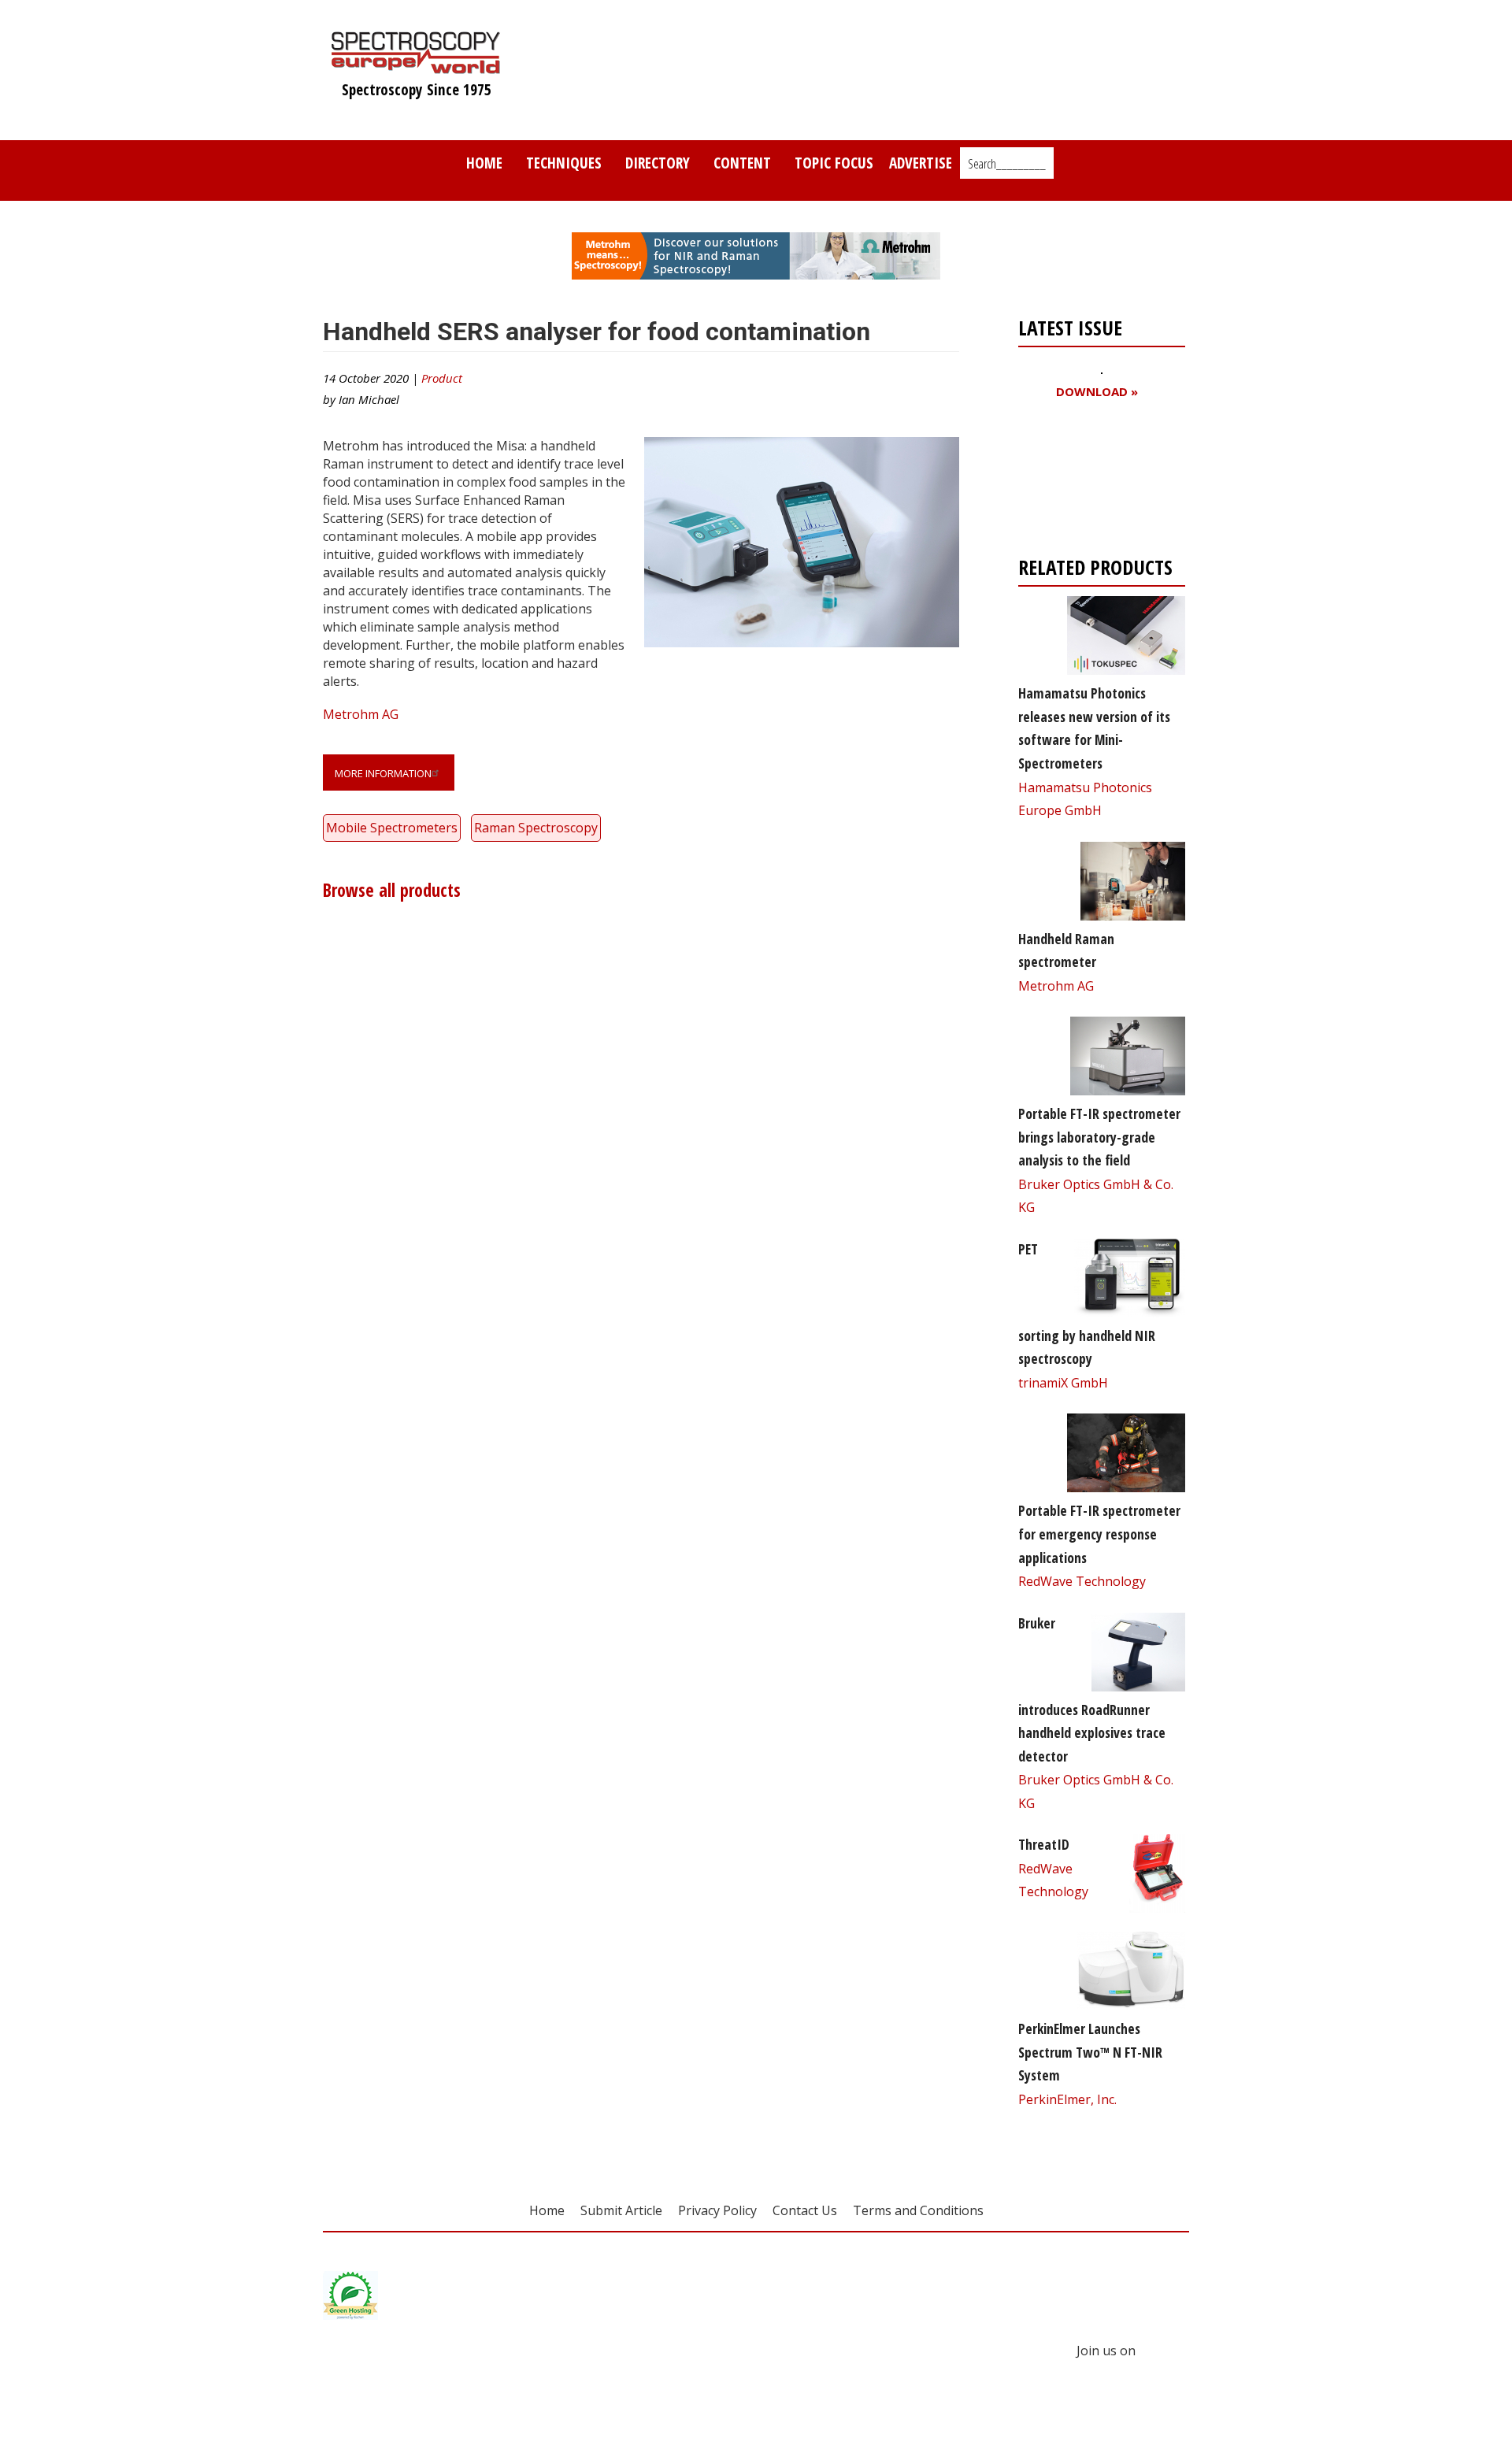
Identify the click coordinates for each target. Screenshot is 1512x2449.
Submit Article (621, 2210)
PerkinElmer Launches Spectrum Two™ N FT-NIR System (1090, 2052)
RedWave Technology (1082, 1581)
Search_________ (1007, 164)
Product (442, 378)
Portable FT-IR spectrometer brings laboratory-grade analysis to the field (1099, 1137)
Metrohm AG (361, 714)
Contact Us (805, 2210)
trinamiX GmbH (1063, 1383)
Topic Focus (834, 163)
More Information (383, 773)
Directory (658, 163)
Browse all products (392, 890)
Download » (1097, 392)
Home (484, 163)
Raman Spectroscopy (536, 828)
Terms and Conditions (918, 2210)
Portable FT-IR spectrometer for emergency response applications (1099, 1534)
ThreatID (1044, 1844)
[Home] (416, 66)
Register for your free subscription (1095, 482)
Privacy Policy (717, 2210)
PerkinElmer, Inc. (1067, 2099)
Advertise (921, 163)
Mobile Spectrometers (392, 828)
